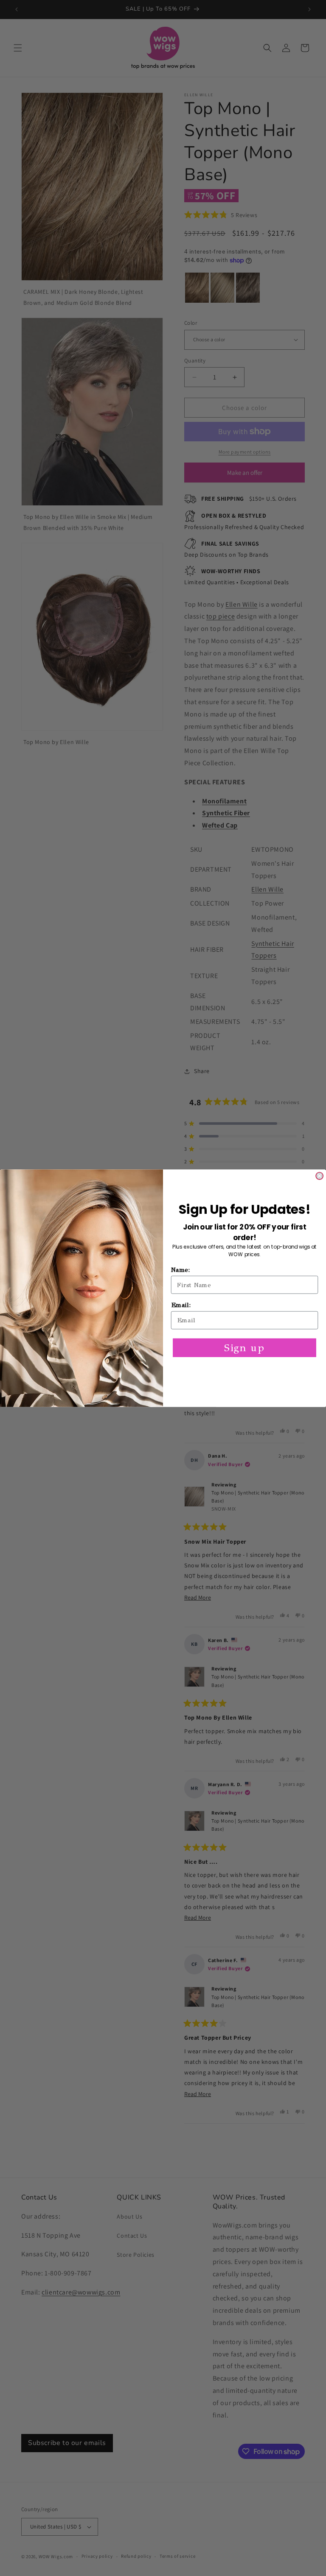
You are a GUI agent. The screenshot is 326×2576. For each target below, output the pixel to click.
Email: (181, 1305)
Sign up (244, 1347)
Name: (180, 1270)
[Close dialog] (319, 1176)
